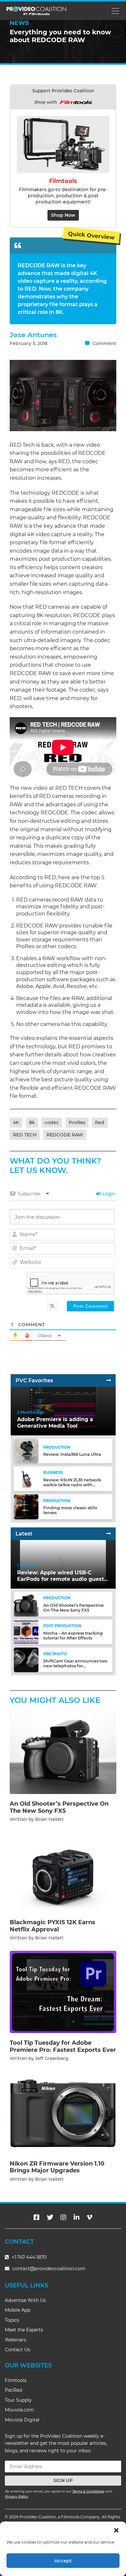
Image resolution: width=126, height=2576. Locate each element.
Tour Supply (18, 2400)
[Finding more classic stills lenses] (26, 1506)
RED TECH (25, 1135)
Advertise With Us (25, 2300)
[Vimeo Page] (89, 2217)
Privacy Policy (16, 2496)
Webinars (16, 2340)
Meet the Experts (24, 2330)
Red (100, 1122)
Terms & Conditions (88, 2491)
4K (16, 1122)
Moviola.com (19, 2410)
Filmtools (16, 2380)
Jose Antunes (33, 335)
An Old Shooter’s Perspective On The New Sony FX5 (73, 1608)
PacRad (13, 2390)
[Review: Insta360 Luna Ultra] (26, 1451)
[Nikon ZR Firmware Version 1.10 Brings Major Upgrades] (63, 2112)
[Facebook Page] (37, 2217)
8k (32, 1122)
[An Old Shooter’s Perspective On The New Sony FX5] (26, 1604)
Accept (63, 2561)
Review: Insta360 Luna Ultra (72, 1454)
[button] (116, 2530)
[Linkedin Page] (77, 2217)
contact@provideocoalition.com (49, 2269)
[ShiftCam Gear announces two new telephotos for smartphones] (26, 1660)
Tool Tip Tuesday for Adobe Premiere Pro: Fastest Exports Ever (63, 2046)
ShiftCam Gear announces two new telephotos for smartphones (75, 1666)
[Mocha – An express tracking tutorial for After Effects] (26, 1632)
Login (108, 1194)
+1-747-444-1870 (28, 2257)
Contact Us (17, 2350)
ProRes (77, 1122)
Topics (12, 2320)
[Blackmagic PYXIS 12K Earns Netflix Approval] (63, 1872)
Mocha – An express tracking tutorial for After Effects (73, 1636)
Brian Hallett (49, 1819)
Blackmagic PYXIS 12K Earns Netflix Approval (52, 1926)
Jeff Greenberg (52, 2058)
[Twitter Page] (50, 2217)
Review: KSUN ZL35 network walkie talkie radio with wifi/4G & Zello (72, 1485)
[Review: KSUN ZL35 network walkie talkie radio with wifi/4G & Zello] (26, 1479)
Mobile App (18, 2310)
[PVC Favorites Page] (109, 1380)
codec (52, 1122)
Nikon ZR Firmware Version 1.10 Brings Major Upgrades (57, 2167)
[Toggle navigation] (115, 11)
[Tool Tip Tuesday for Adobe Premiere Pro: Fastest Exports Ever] (63, 1992)
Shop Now (63, 215)
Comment (104, 343)
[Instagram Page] (63, 2217)
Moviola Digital (22, 2420)
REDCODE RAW (65, 1135)
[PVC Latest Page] (109, 1534)
